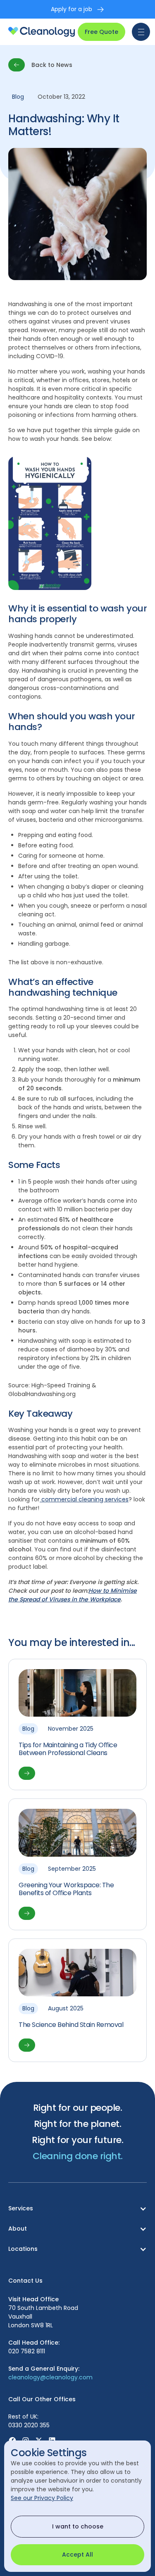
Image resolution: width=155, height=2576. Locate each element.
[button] (139, 32)
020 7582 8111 (27, 2351)
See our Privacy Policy (42, 2498)
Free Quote (101, 32)
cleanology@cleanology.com (50, 2377)
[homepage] (42, 32)
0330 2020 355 (29, 2425)
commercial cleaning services (84, 1499)
